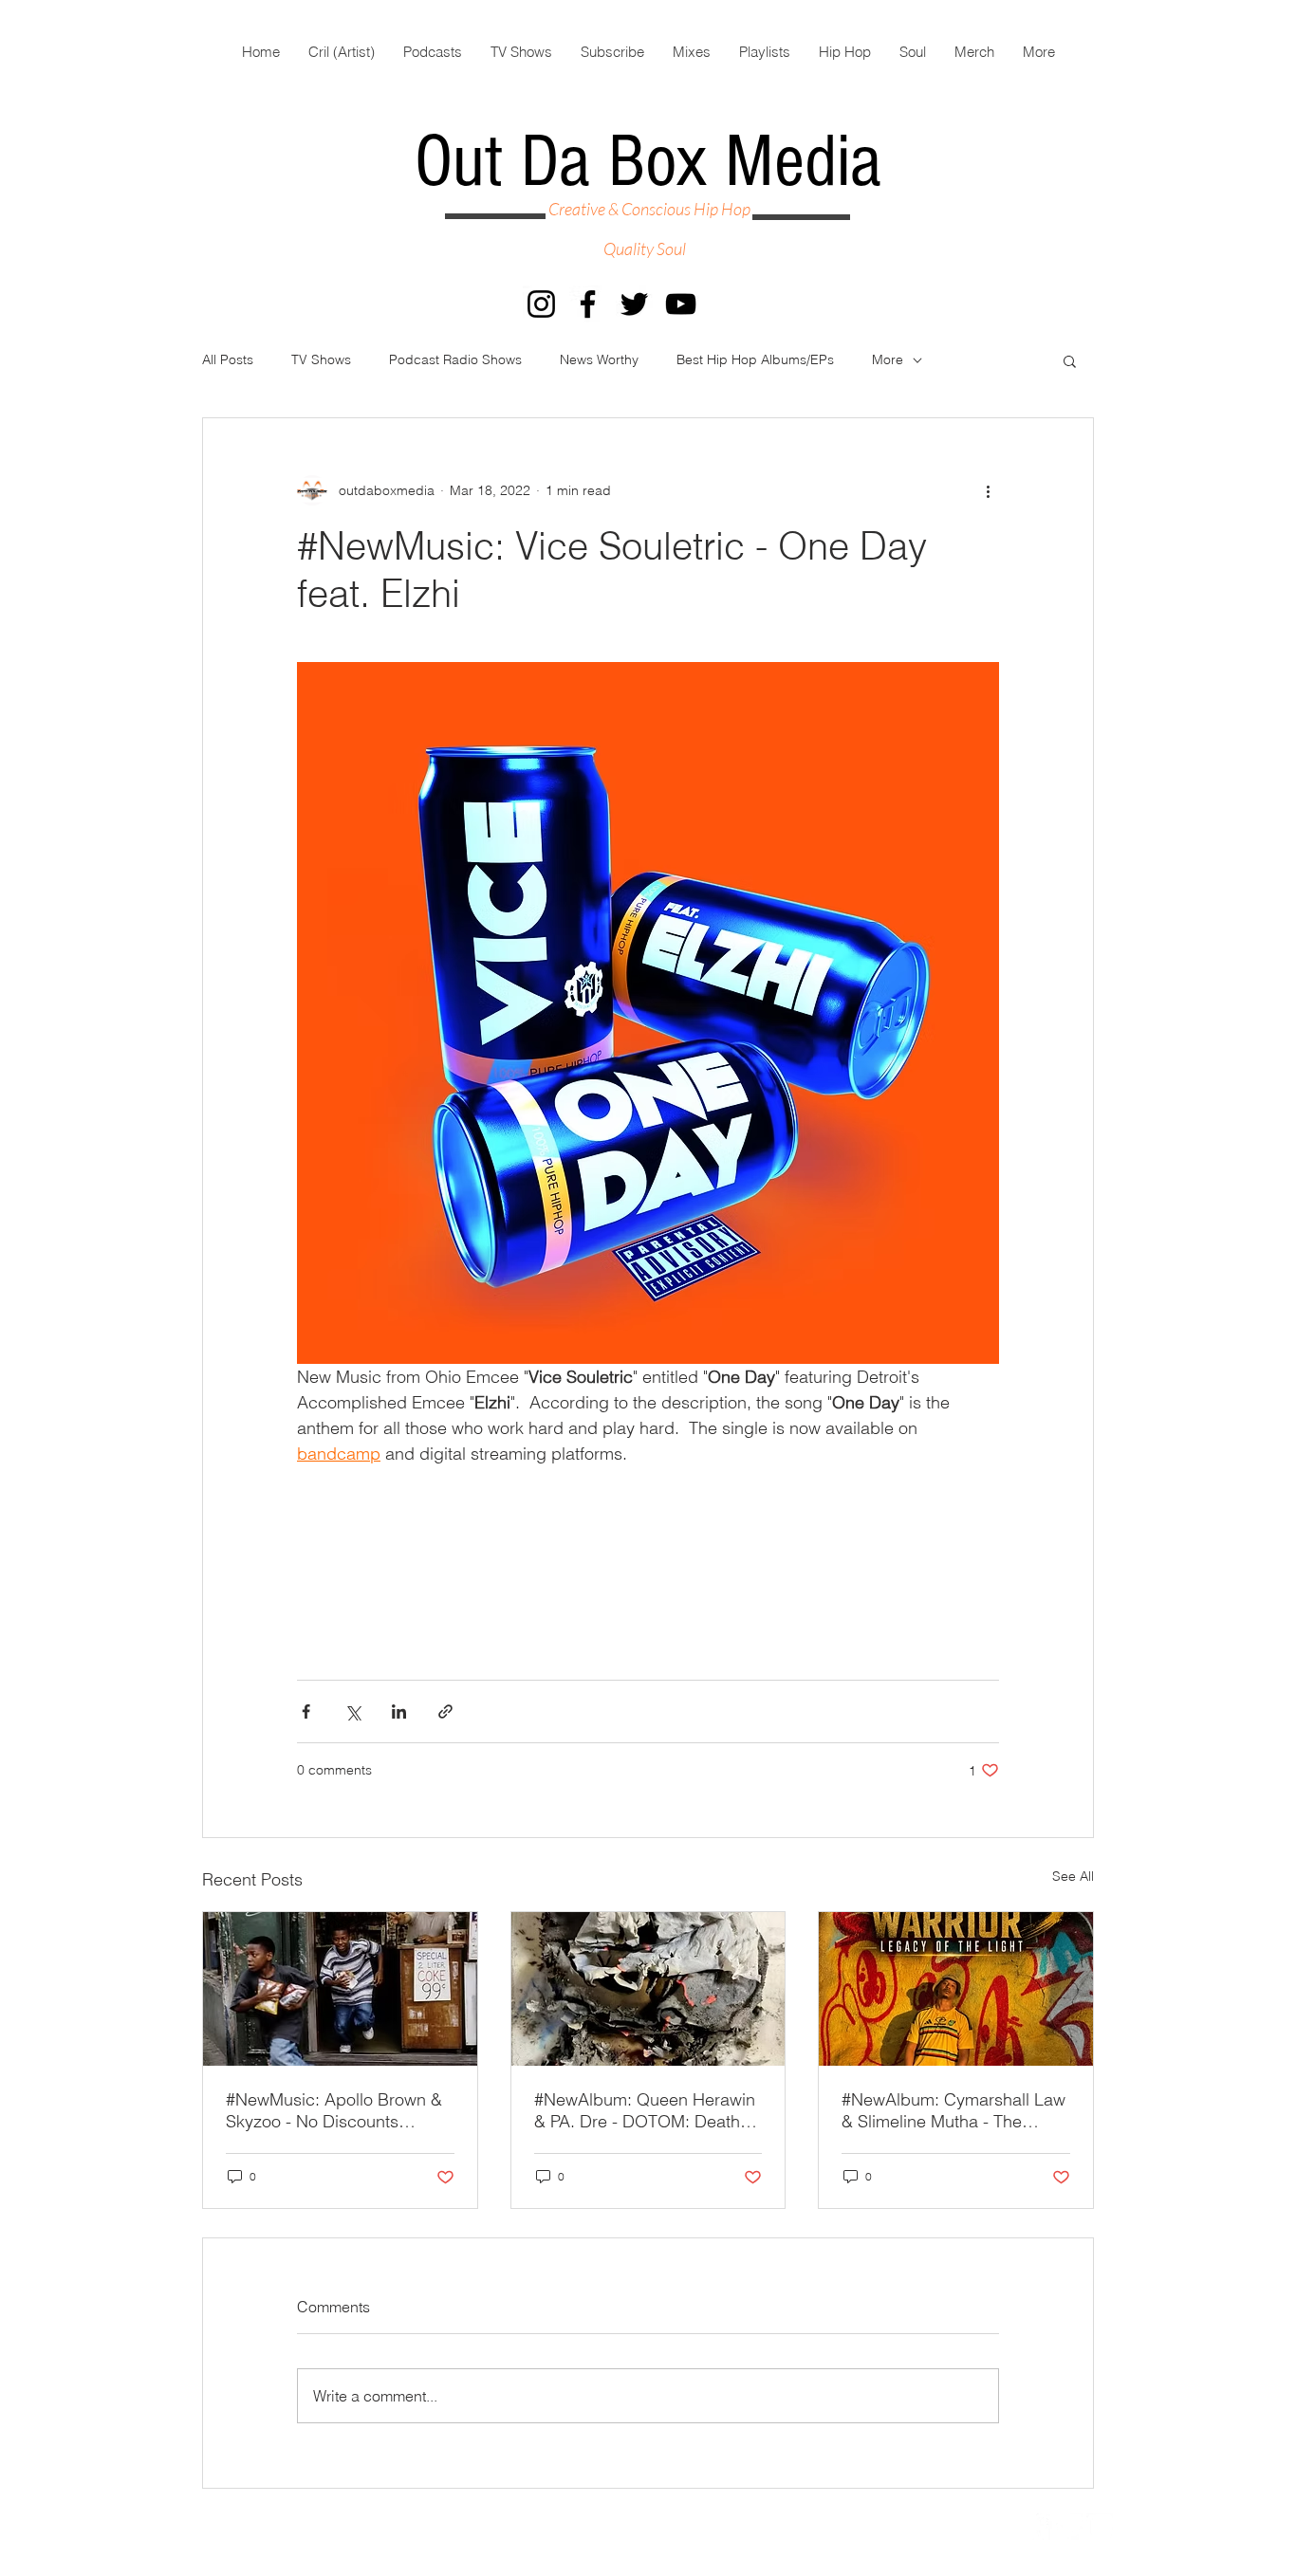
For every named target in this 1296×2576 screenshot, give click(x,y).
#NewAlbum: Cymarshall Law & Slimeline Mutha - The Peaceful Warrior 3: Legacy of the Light (954, 2110)
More (888, 359)
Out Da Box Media (648, 162)
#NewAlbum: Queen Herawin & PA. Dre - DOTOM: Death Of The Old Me (645, 2110)
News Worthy (599, 359)
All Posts (228, 359)
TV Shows (321, 359)
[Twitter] (634, 304)
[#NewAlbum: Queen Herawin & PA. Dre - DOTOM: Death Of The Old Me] (648, 1989)
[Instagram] (541, 304)
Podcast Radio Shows (455, 359)
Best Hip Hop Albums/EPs (755, 359)
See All (1073, 1876)
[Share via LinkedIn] (399, 1711)
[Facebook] (588, 304)
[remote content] (648, 1551)
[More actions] (988, 490)
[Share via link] (445, 1711)
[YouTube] (681, 304)
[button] (1070, 360)
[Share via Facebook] (306, 1711)
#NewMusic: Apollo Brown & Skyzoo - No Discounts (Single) (334, 2110)
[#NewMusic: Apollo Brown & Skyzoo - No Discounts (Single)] (340, 1989)
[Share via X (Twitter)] (352, 1711)
